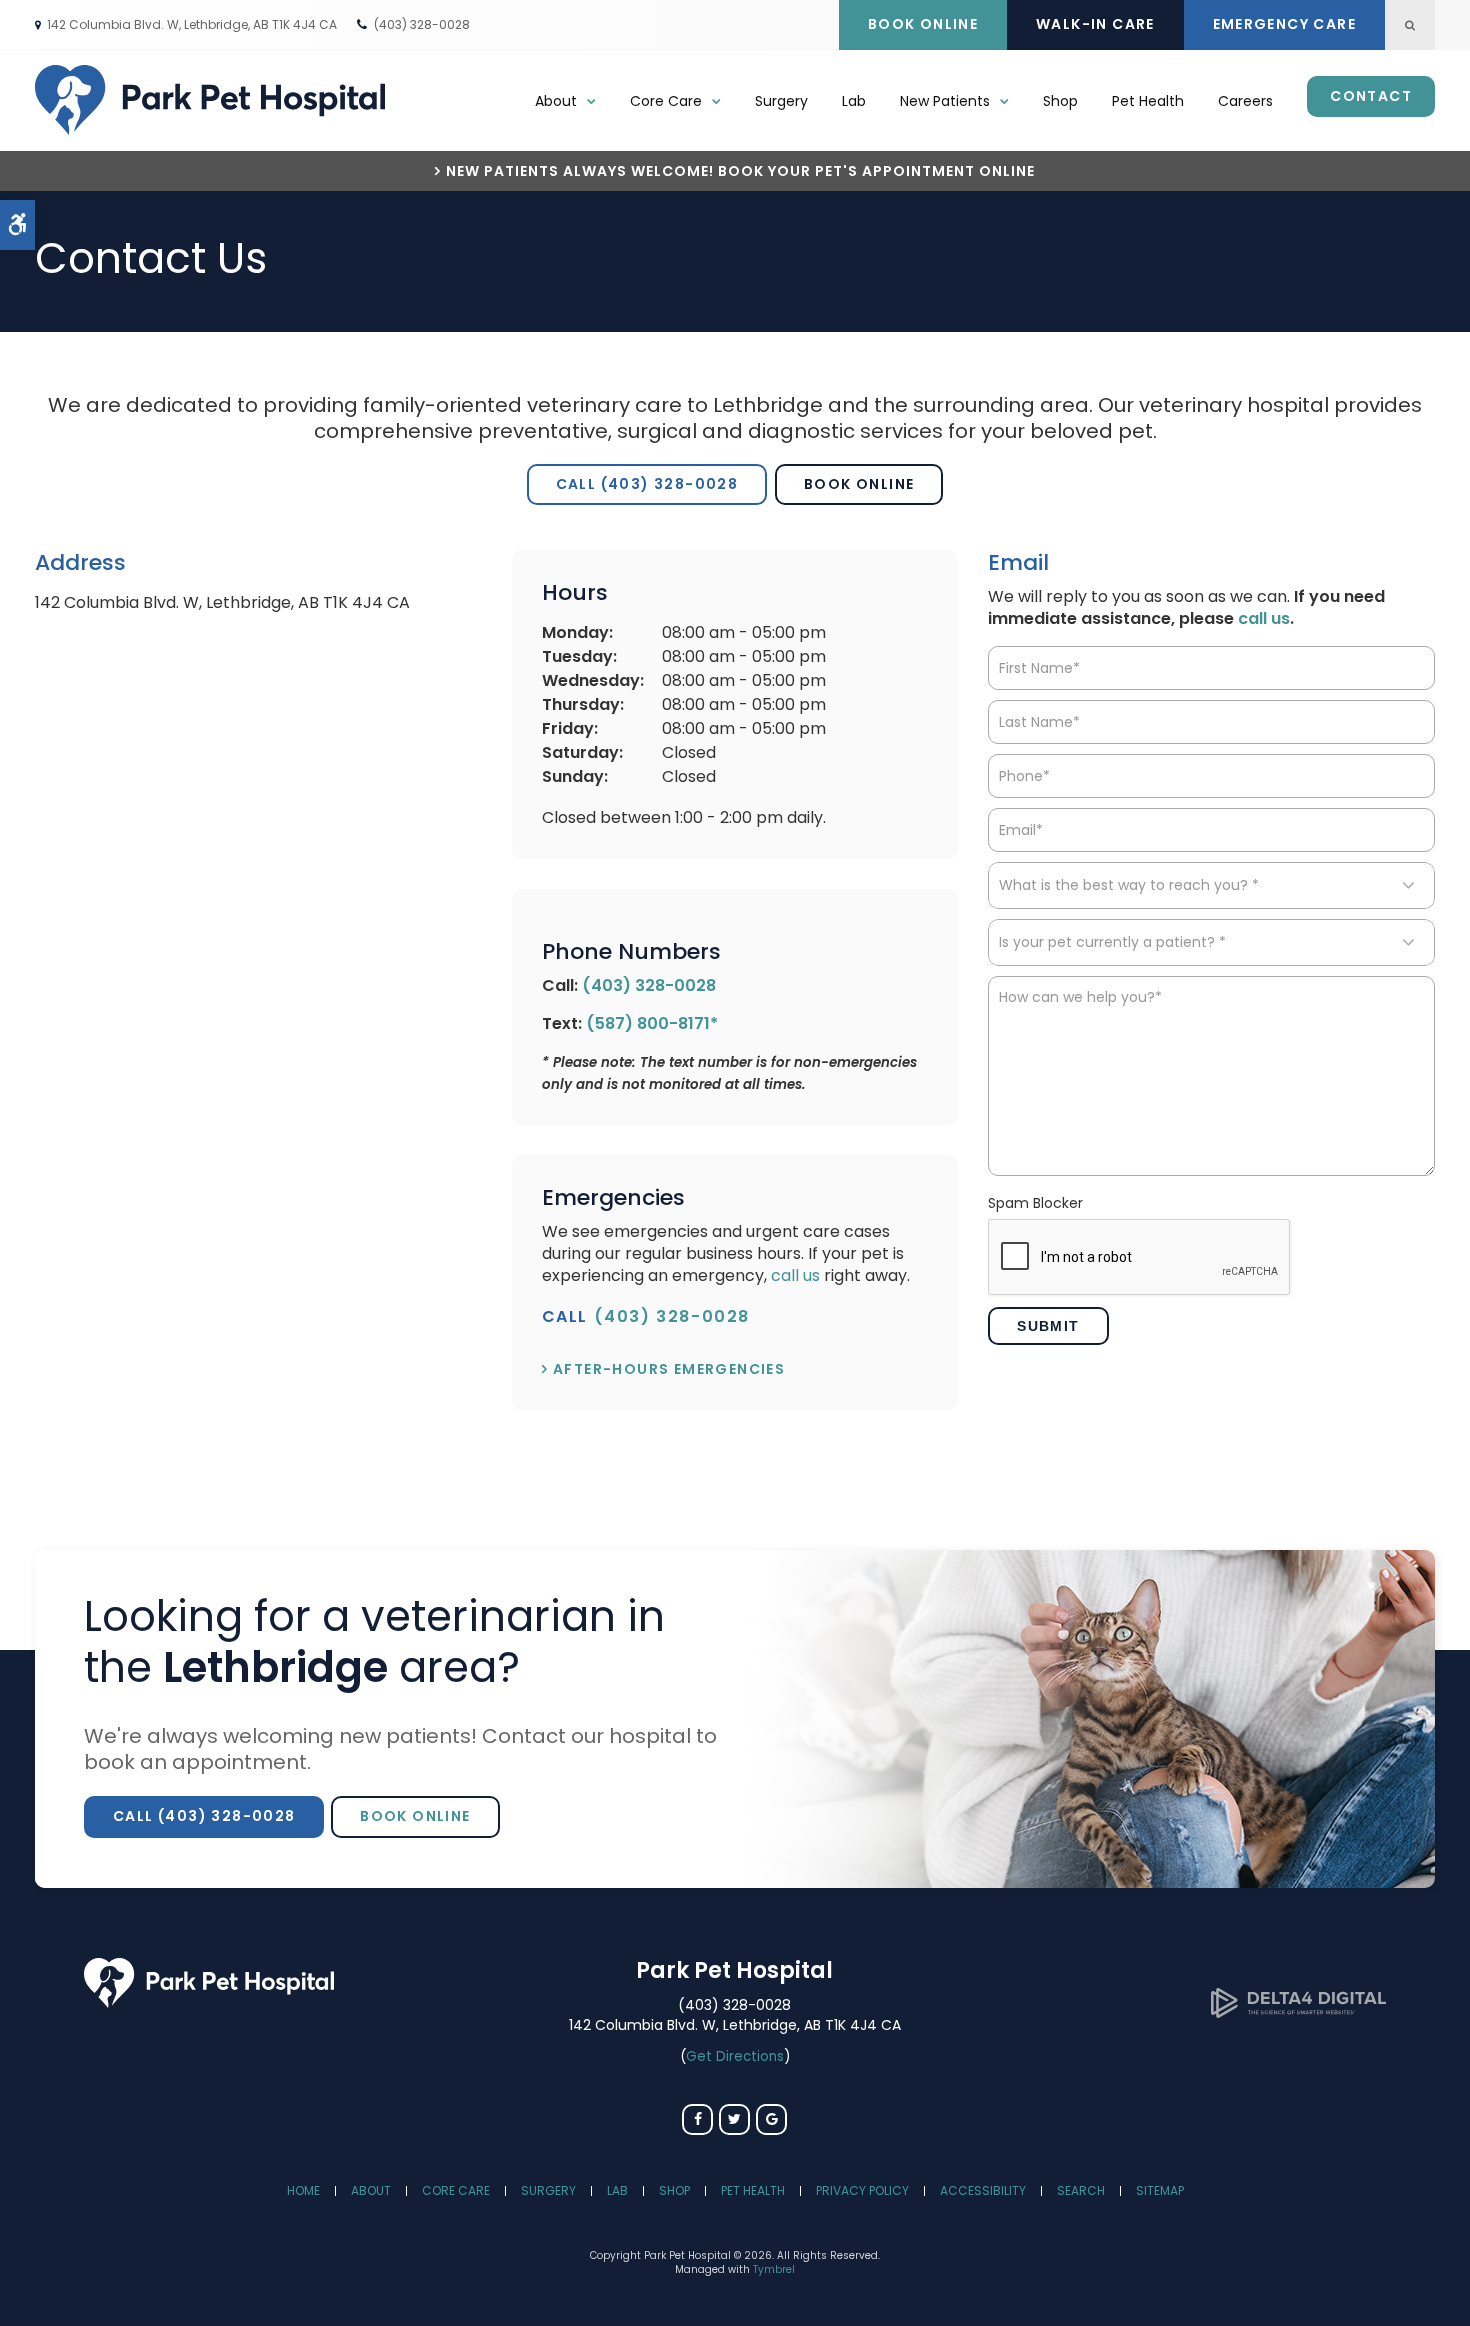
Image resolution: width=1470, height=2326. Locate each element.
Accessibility (983, 2190)
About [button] (556, 101)
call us (795, 1275)
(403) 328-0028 (422, 24)
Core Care (456, 2190)
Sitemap (1160, 2190)
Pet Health (1148, 101)
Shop (1060, 101)
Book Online (923, 24)
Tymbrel (774, 2269)
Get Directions (735, 2056)
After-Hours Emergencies (669, 1369)
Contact (1371, 96)
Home (303, 2190)
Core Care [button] (666, 101)
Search (1081, 2190)
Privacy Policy (862, 2190)
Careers (1245, 101)
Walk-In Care (1095, 24)
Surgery (781, 101)
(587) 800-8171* (652, 1023)
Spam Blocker (1035, 1203)
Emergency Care (1285, 24)
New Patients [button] (945, 101)
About (371, 2190)
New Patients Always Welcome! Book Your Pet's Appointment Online (740, 171)
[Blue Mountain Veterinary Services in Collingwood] (209, 2002)
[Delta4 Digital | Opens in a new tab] (1298, 2012)
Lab (854, 101)
